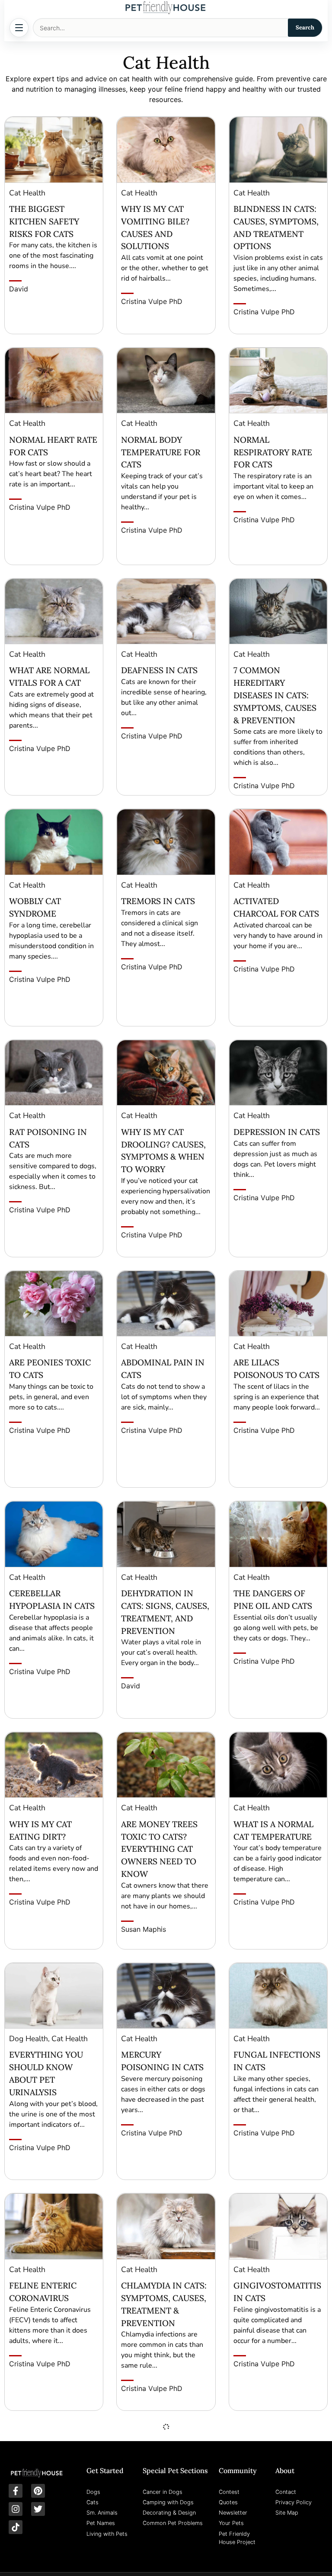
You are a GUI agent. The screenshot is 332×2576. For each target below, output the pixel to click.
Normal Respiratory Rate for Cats (273, 452)
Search (305, 27)
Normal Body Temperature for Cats (161, 452)
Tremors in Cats (158, 901)
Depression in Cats (277, 1132)
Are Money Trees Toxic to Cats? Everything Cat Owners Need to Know (159, 1849)
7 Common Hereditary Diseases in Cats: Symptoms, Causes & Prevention (275, 695)
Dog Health (29, 2039)
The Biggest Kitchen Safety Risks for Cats (44, 221)
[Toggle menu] (19, 28)
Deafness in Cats (159, 670)
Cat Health (27, 193)
